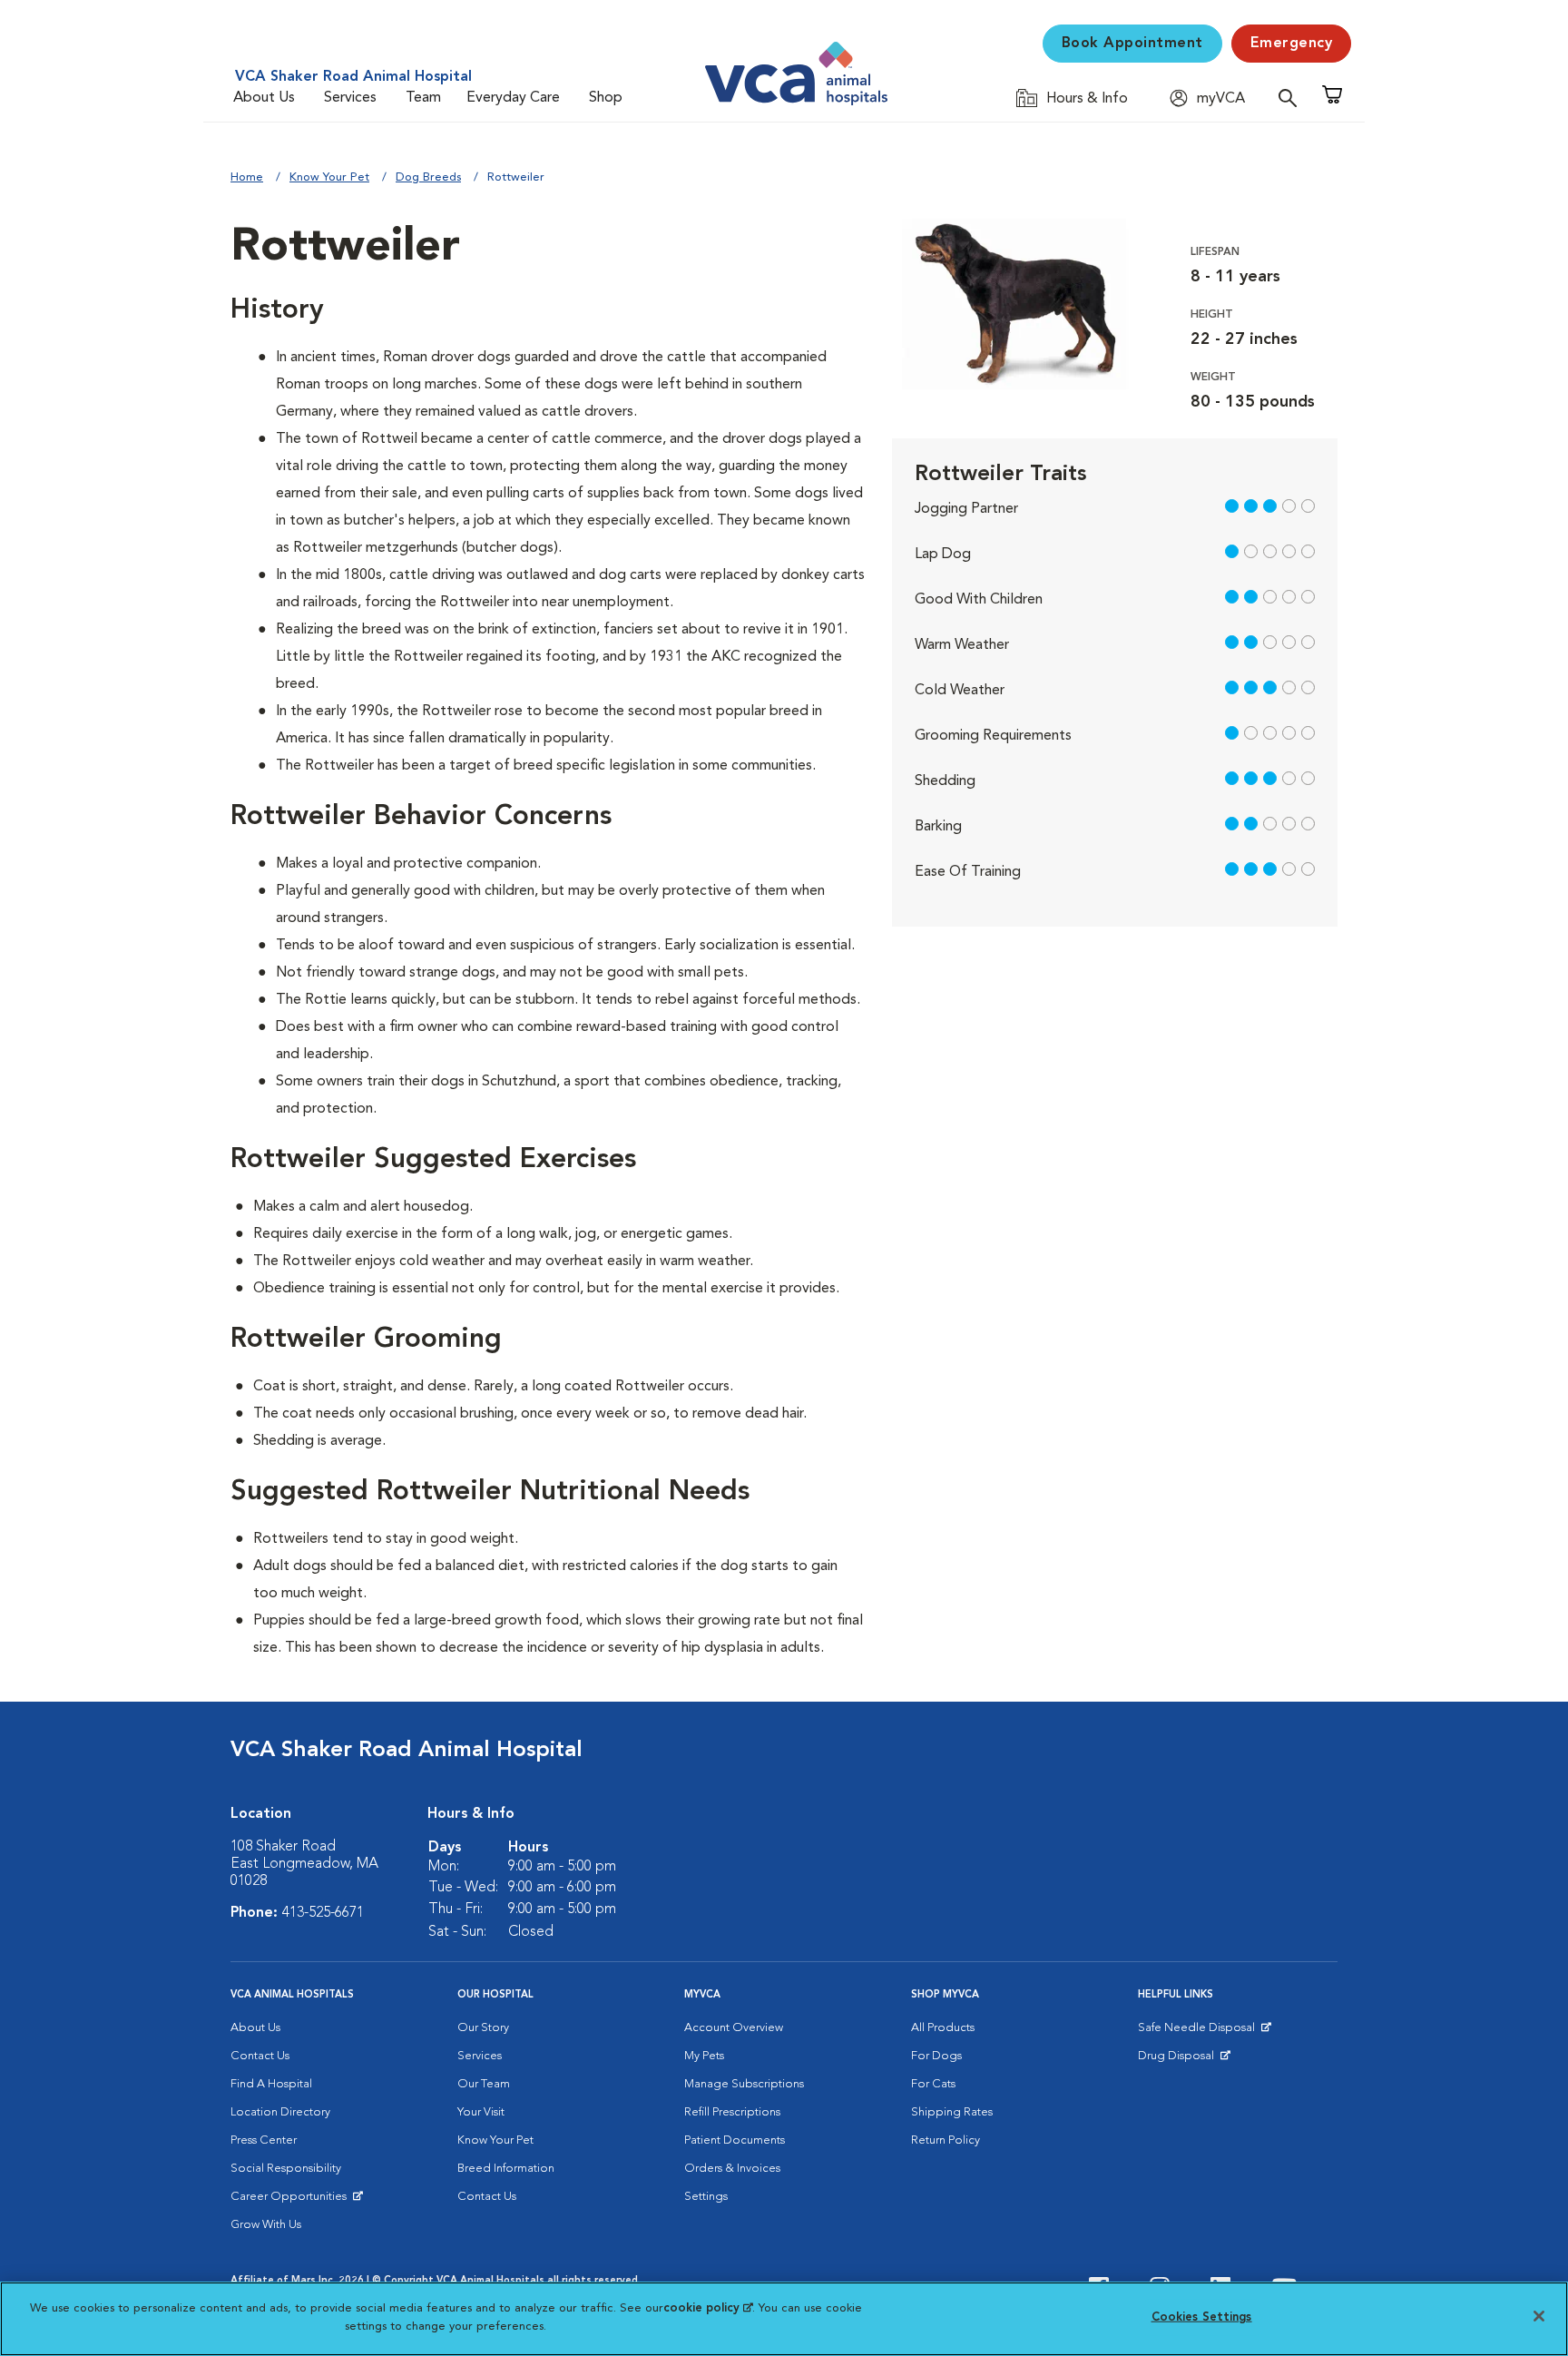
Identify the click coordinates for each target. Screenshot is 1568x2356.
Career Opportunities (292, 2201)
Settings (706, 2197)
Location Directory (280, 2112)
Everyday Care (513, 98)
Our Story (483, 2028)
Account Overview (734, 2028)
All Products (943, 2028)
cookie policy (708, 2308)
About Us (264, 98)
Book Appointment (1132, 44)
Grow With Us (266, 2225)
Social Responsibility (286, 2169)
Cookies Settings (1202, 2317)
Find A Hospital (271, 2084)
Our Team (484, 2084)
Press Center (264, 2140)
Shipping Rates (952, 2112)
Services (350, 98)
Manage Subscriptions (744, 2084)
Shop (606, 98)
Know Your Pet (329, 177)
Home (247, 177)
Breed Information (506, 2169)
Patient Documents (735, 2140)
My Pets (704, 2056)
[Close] (1539, 2316)
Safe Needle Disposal (1199, 2032)
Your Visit (481, 2112)
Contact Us (260, 2056)
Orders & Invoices (732, 2169)
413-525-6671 (323, 1913)
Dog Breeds (428, 177)
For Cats (933, 2084)
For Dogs (936, 2056)
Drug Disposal (1184, 2060)
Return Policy (946, 2140)
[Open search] (1292, 98)
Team (423, 98)
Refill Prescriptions (732, 2112)
